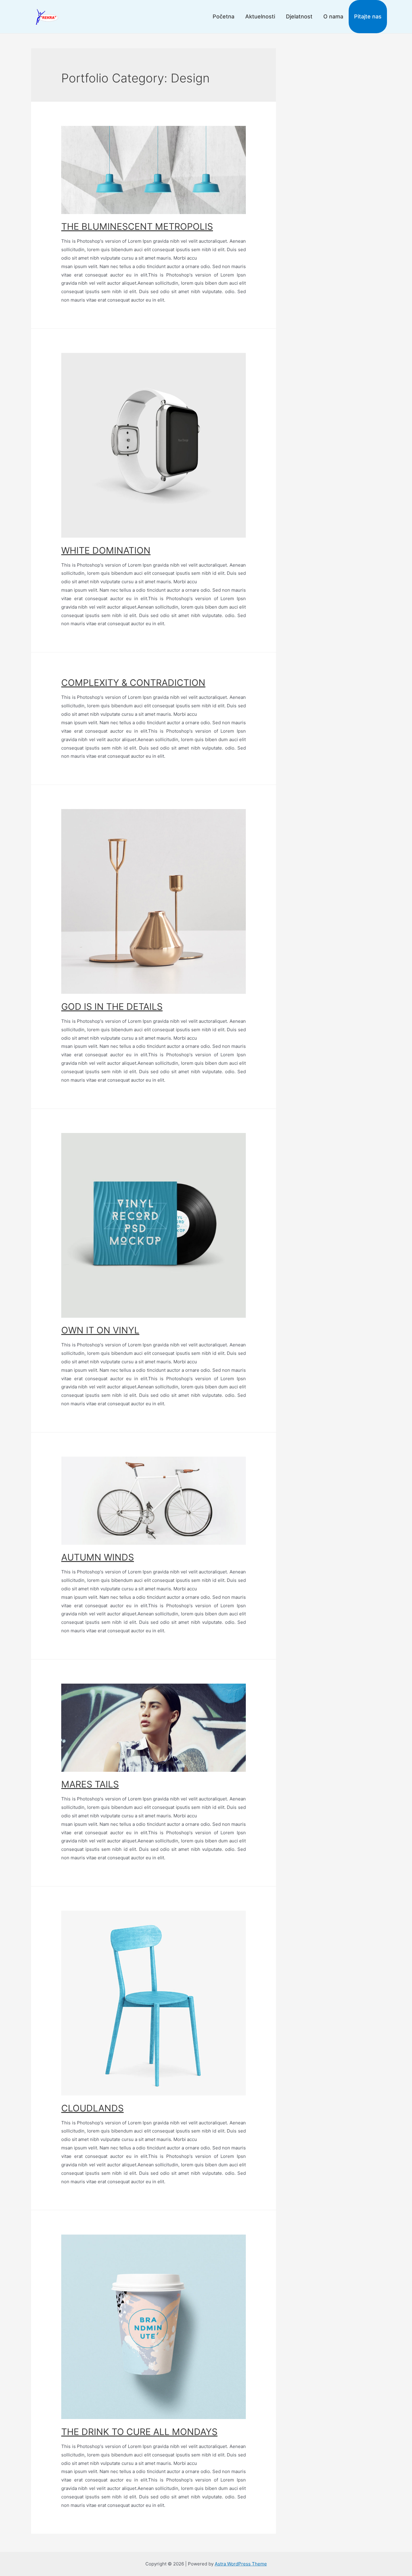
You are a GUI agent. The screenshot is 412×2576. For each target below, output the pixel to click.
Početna (223, 16)
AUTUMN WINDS (98, 1557)
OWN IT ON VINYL (100, 1330)
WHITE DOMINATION (106, 550)
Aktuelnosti (260, 16)
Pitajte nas (368, 16)
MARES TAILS (90, 1784)
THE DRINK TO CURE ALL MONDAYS (139, 2432)
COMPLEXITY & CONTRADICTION (133, 683)
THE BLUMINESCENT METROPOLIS (137, 226)
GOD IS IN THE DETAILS (112, 1006)
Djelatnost (299, 16)
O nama (333, 16)
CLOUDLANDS (92, 2108)
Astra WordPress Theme (241, 2564)
